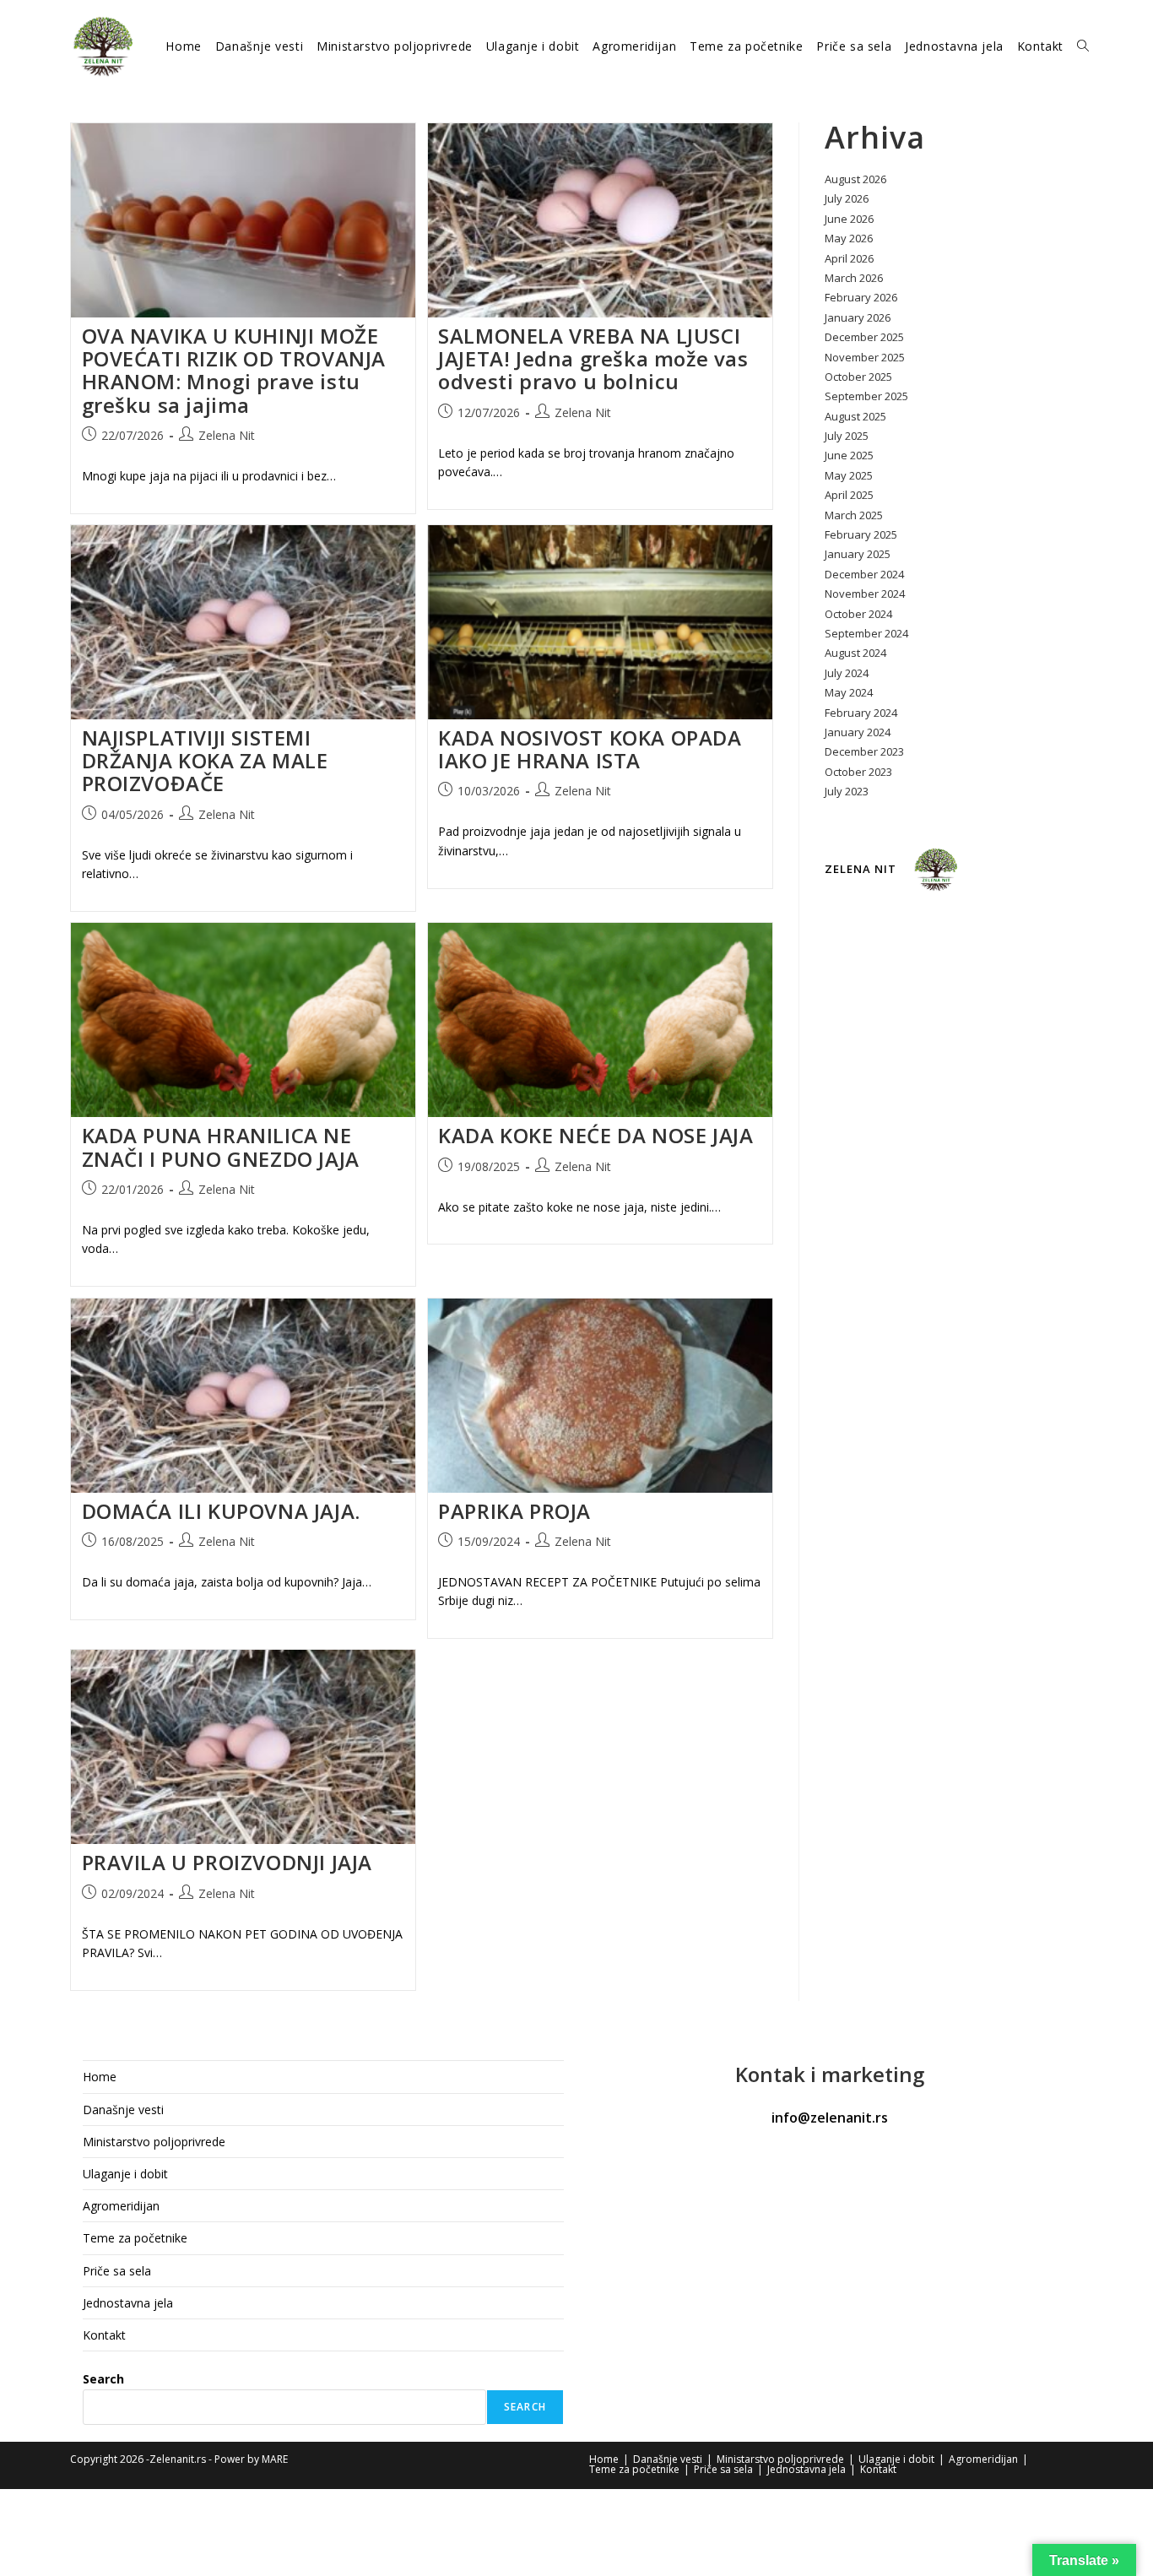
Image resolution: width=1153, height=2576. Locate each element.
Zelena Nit (227, 435)
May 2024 (849, 692)
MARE (275, 2459)
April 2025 (849, 495)
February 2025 (861, 534)
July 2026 (847, 198)
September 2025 (866, 396)
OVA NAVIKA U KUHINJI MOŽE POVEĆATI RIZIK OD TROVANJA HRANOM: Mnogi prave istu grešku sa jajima (234, 370)
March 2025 (854, 515)
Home (100, 2077)
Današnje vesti (123, 2110)
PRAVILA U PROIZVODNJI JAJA (227, 1862)
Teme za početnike (135, 2238)
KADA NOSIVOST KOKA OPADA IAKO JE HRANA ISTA (590, 749)
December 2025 (864, 337)
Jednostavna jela (128, 2303)
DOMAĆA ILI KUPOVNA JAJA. (221, 1511)
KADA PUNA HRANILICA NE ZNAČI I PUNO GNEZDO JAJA (221, 1147)
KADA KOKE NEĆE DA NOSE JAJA (595, 1135)
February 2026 (861, 297)
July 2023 (847, 791)
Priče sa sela (117, 2271)
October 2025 (858, 377)
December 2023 (864, 751)
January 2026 (858, 317)
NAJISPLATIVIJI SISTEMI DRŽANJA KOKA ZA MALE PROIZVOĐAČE (205, 760)
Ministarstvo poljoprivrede (154, 2142)
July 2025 (847, 436)
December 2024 (864, 574)
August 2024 (855, 653)
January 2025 (858, 554)
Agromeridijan (121, 2206)
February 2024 (861, 713)
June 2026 (849, 219)
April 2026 (849, 258)
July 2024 (847, 673)
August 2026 (855, 179)
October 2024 (858, 614)
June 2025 (849, 455)
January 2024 (858, 732)
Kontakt (104, 2335)
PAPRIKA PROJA (514, 1511)
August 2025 (855, 416)
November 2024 (865, 594)
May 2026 (849, 238)
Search (103, 2379)
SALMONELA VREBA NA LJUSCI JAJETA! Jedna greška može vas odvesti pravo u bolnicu (593, 358)
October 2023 (858, 772)
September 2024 (866, 633)
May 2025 (849, 475)
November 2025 (865, 357)
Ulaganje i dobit (125, 2174)
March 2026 (854, 278)
